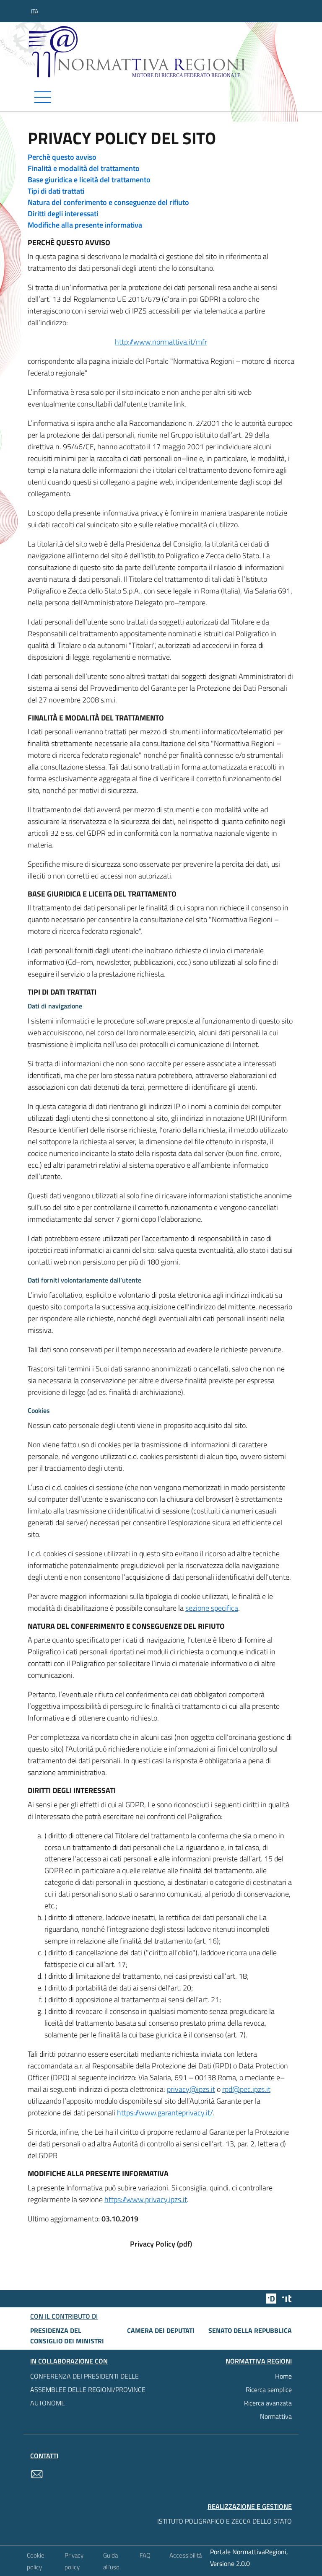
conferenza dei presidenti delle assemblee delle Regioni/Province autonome (88, 2389)
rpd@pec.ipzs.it (246, 2089)
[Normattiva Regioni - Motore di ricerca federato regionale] (163, 52)
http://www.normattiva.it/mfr (161, 342)
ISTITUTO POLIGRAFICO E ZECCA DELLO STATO (225, 2521)
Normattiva (276, 2416)
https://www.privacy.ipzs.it (146, 2199)
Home (283, 2376)
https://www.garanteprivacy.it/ (165, 2113)
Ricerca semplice (269, 2389)
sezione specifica (212, 1608)
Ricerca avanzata (268, 2403)
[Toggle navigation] (161, 97)
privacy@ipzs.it (191, 2089)
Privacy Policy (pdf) (161, 2244)
